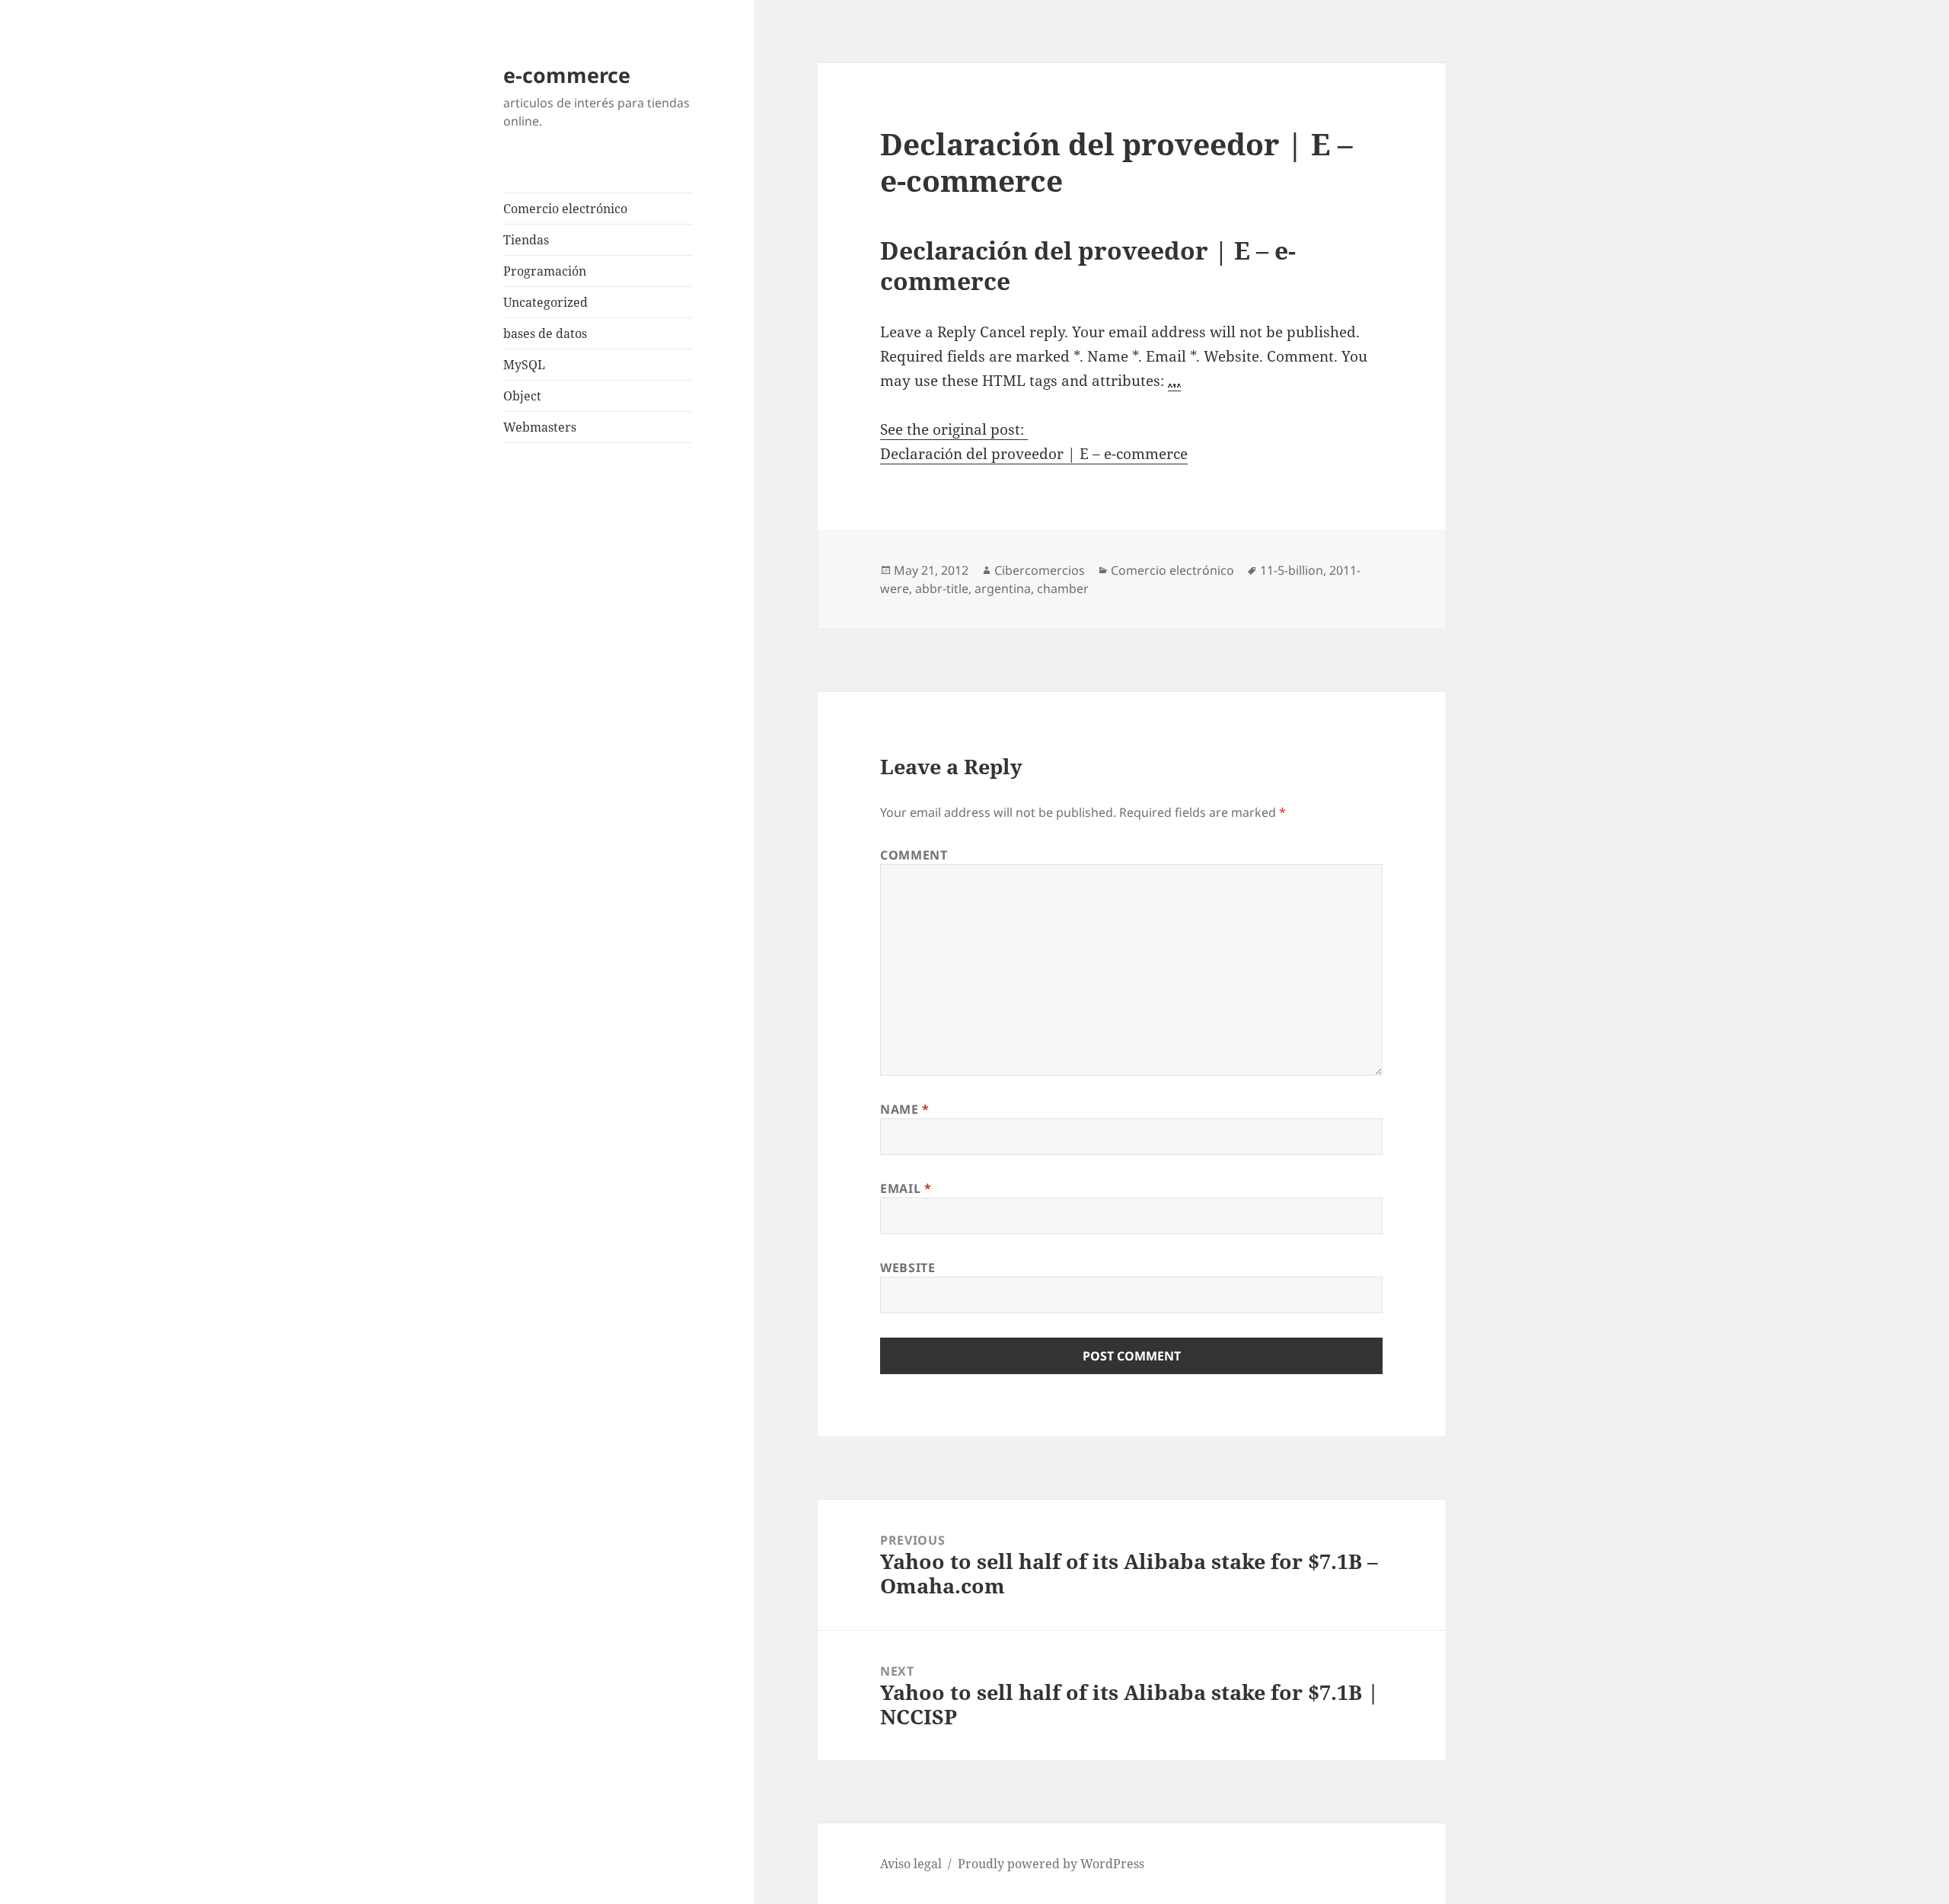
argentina (1003, 588)
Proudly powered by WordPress (1051, 1864)
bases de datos (545, 333)
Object (522, 396)
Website (908, 1268)
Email (906, 1188)
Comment (914, 855)
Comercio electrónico (565, 209)
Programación (545, 271)
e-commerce (567, 75)
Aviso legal (911, 1864)
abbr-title (942, 588)
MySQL (524, 365)
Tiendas (526, 240)
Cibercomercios (1040, 570)
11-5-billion (1292, 570)
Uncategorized (545, 302)
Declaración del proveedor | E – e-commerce (1034, 454)
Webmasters (540, 427)
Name (905, 1109)
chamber (1063, 588)
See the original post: (954, 429)
